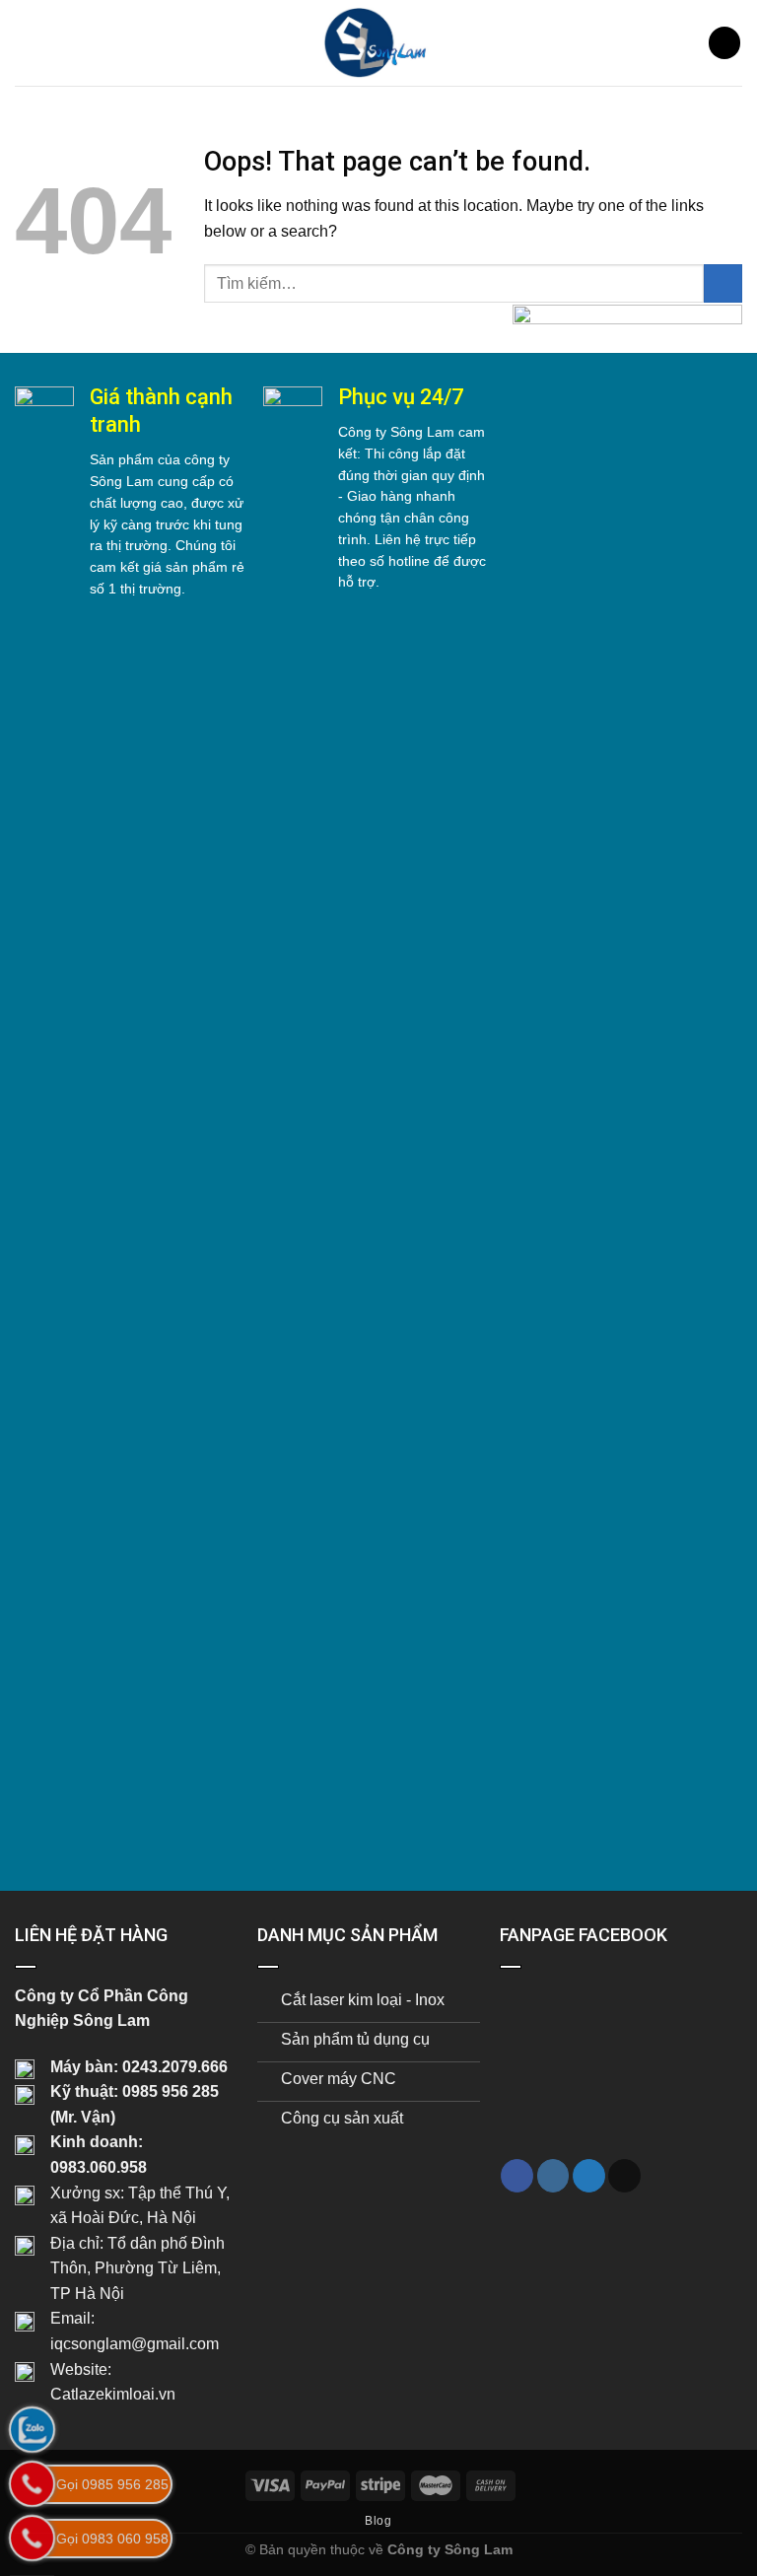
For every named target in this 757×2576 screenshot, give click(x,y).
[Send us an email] (624, 2176)
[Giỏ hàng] (724, 43)
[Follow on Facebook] (517, 2176)
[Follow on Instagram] (553, 2176)
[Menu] (27, 43)
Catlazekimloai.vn (113, 2394)
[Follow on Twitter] (589, 2176)
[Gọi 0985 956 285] (32, 2484)
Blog (378, 2521)
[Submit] (723, 283)
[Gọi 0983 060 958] (32, 2538)
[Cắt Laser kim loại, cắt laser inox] (379, 43)
